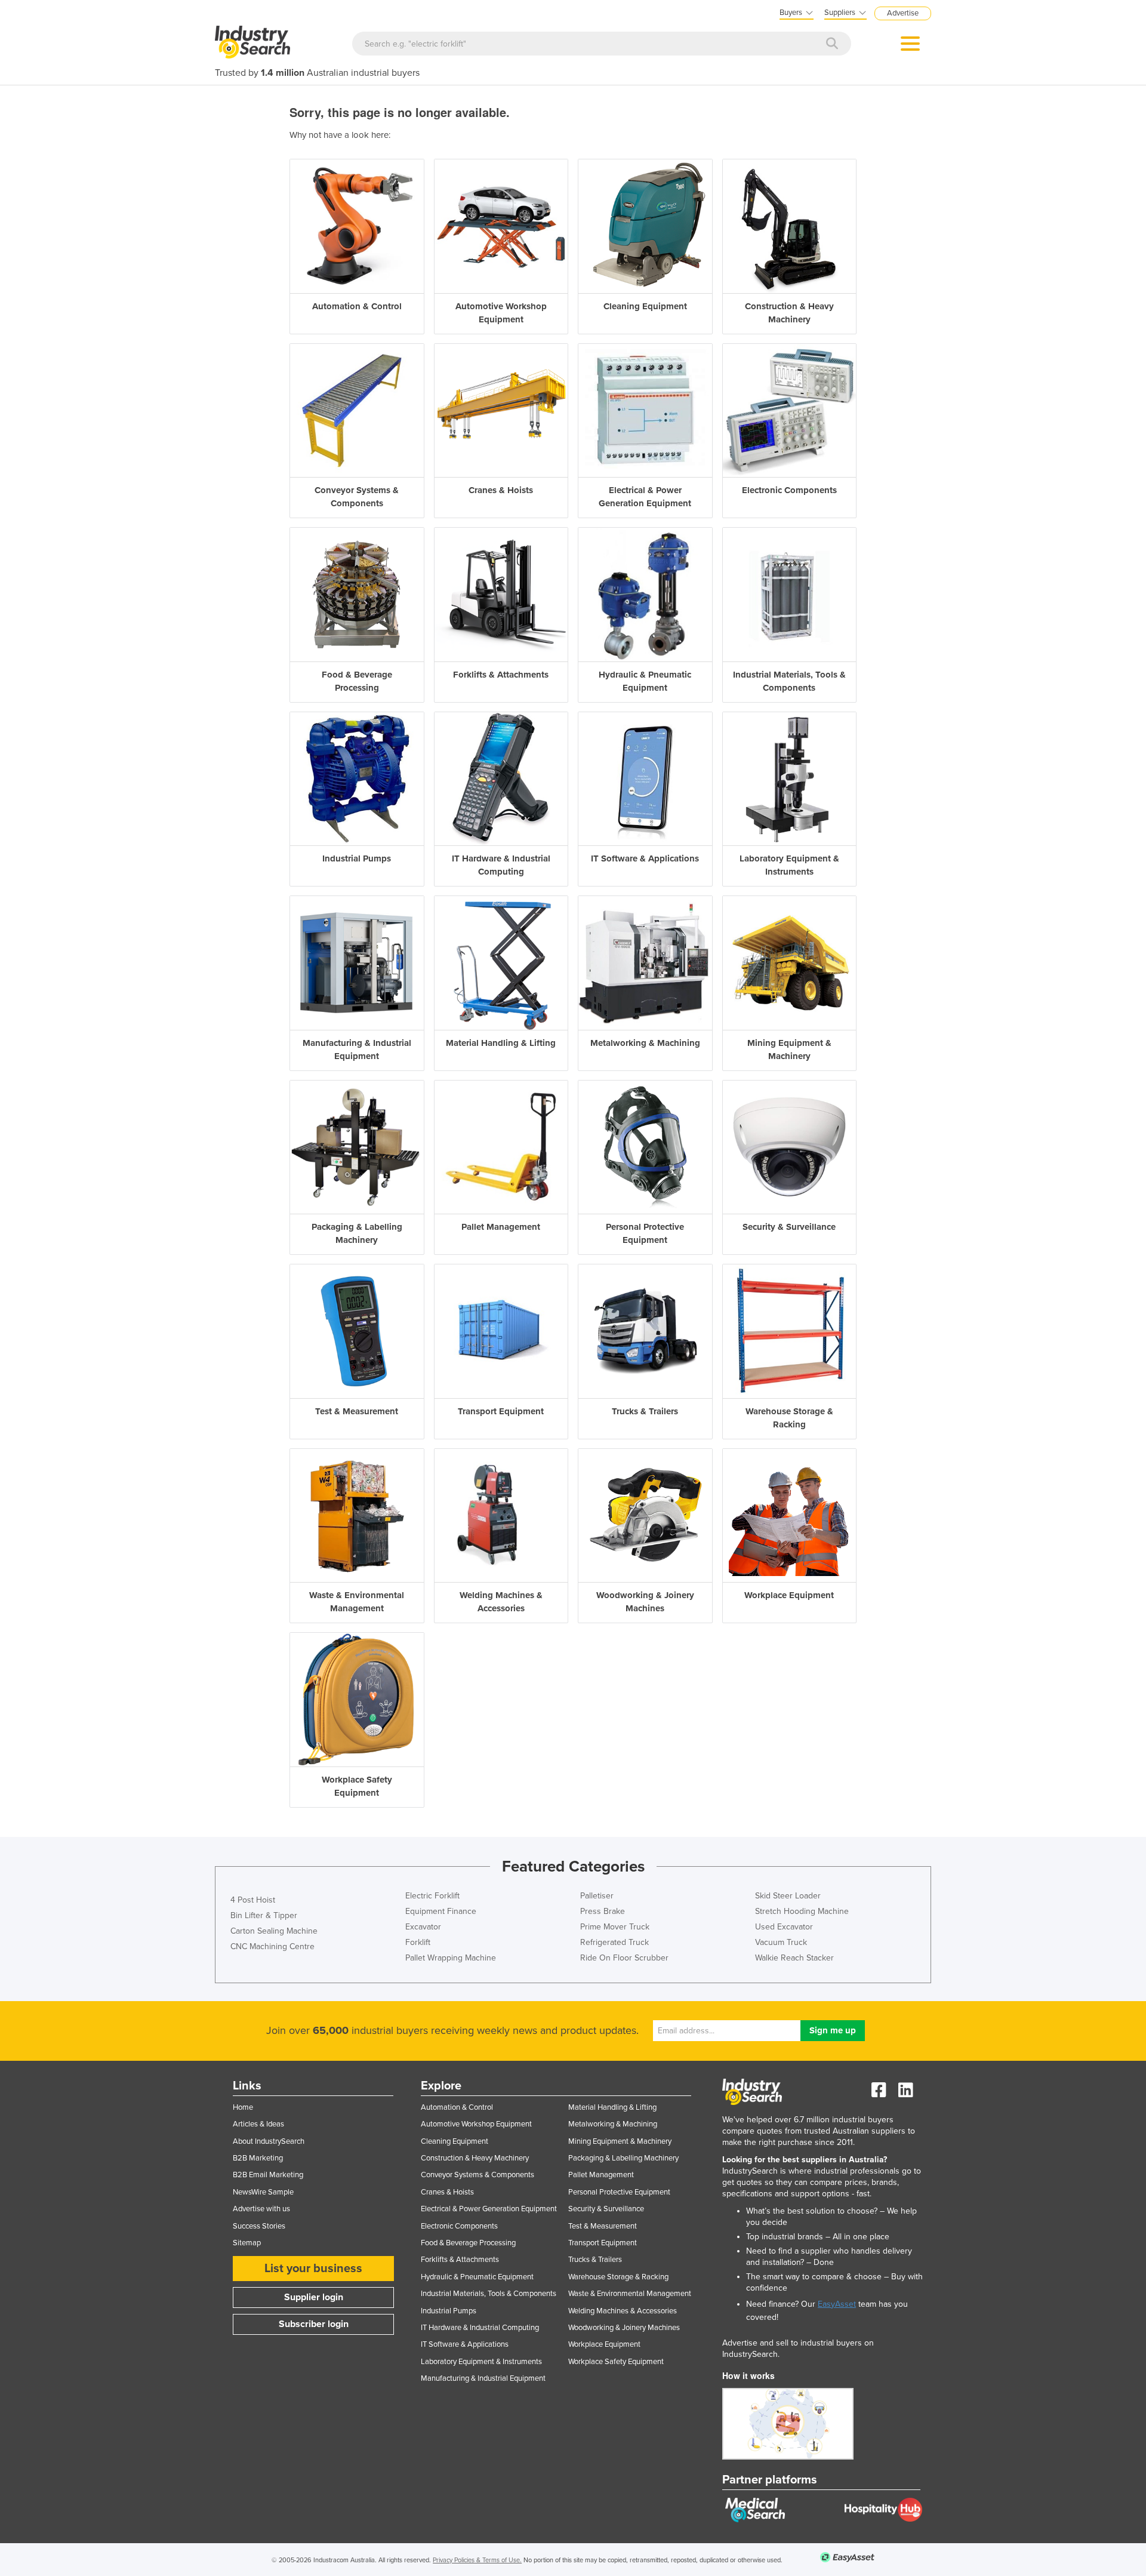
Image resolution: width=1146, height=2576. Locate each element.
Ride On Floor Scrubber (624, 1958)
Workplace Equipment (604, 2344)
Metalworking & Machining (613, 2124)
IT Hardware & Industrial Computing (480, 2328)
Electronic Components (459, 2226)
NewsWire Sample (263, 2192)
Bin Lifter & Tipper (264, 1915)
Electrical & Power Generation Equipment (489, 2209)
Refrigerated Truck (614, 1942)
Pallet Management (601, 2175)
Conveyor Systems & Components (478, 2175)
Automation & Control (457, 2107)
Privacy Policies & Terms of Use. (477, 2560)
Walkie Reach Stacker (794, 1958)
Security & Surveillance (606, 2209)
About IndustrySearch (269, 2141)
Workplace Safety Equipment (616, 2362)
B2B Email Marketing (268, 2175)
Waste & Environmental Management (630, 2294)
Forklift (418, 1942)
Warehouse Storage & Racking (618, 2277)
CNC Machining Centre (272, 1946)
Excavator (423, 1927)
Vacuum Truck (781, 1942)
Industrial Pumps (449, 2311)
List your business (313, 2269)
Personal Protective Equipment (619, 2192)
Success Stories (259, 2226)
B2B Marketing (258, 2158)
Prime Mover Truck (615, 1927)
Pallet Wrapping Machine (451, 1958)
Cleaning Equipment (455, 2141)
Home (243, 2107)
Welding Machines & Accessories (623, 2311)
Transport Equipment (603, 2243)
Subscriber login (314, 2324)
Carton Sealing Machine (274, 1931)
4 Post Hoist (253, 1900)
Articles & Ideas (258, 2124)
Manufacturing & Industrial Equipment (483, 2378)
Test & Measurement (603, 2226)
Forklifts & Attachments (460, 2260)
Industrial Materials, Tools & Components (489, 2294)
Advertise (903, 13)
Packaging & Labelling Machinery (623, 2158)
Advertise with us (261, 2209)
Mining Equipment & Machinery (620, 2141)
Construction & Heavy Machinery (475, 2158)
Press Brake (603, 1911)
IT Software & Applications (465, 2344)
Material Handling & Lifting (612, 2107)
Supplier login (314, 2297)
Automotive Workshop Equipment (476, 2124)
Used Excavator (784, 1927)
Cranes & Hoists (447, 2192)
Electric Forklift (432, 1896)
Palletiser (597, 1896)
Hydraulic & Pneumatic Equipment (477, 2277)
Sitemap (247, 2243)
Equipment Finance (441, 1911)
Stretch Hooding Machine (802, 1911)
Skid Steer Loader (788, 1896)
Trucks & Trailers (595, 2260)
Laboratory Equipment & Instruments (481, 2362)
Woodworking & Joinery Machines (624, 2328)
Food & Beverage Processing (468, 2243)
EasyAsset (837, 2304)
